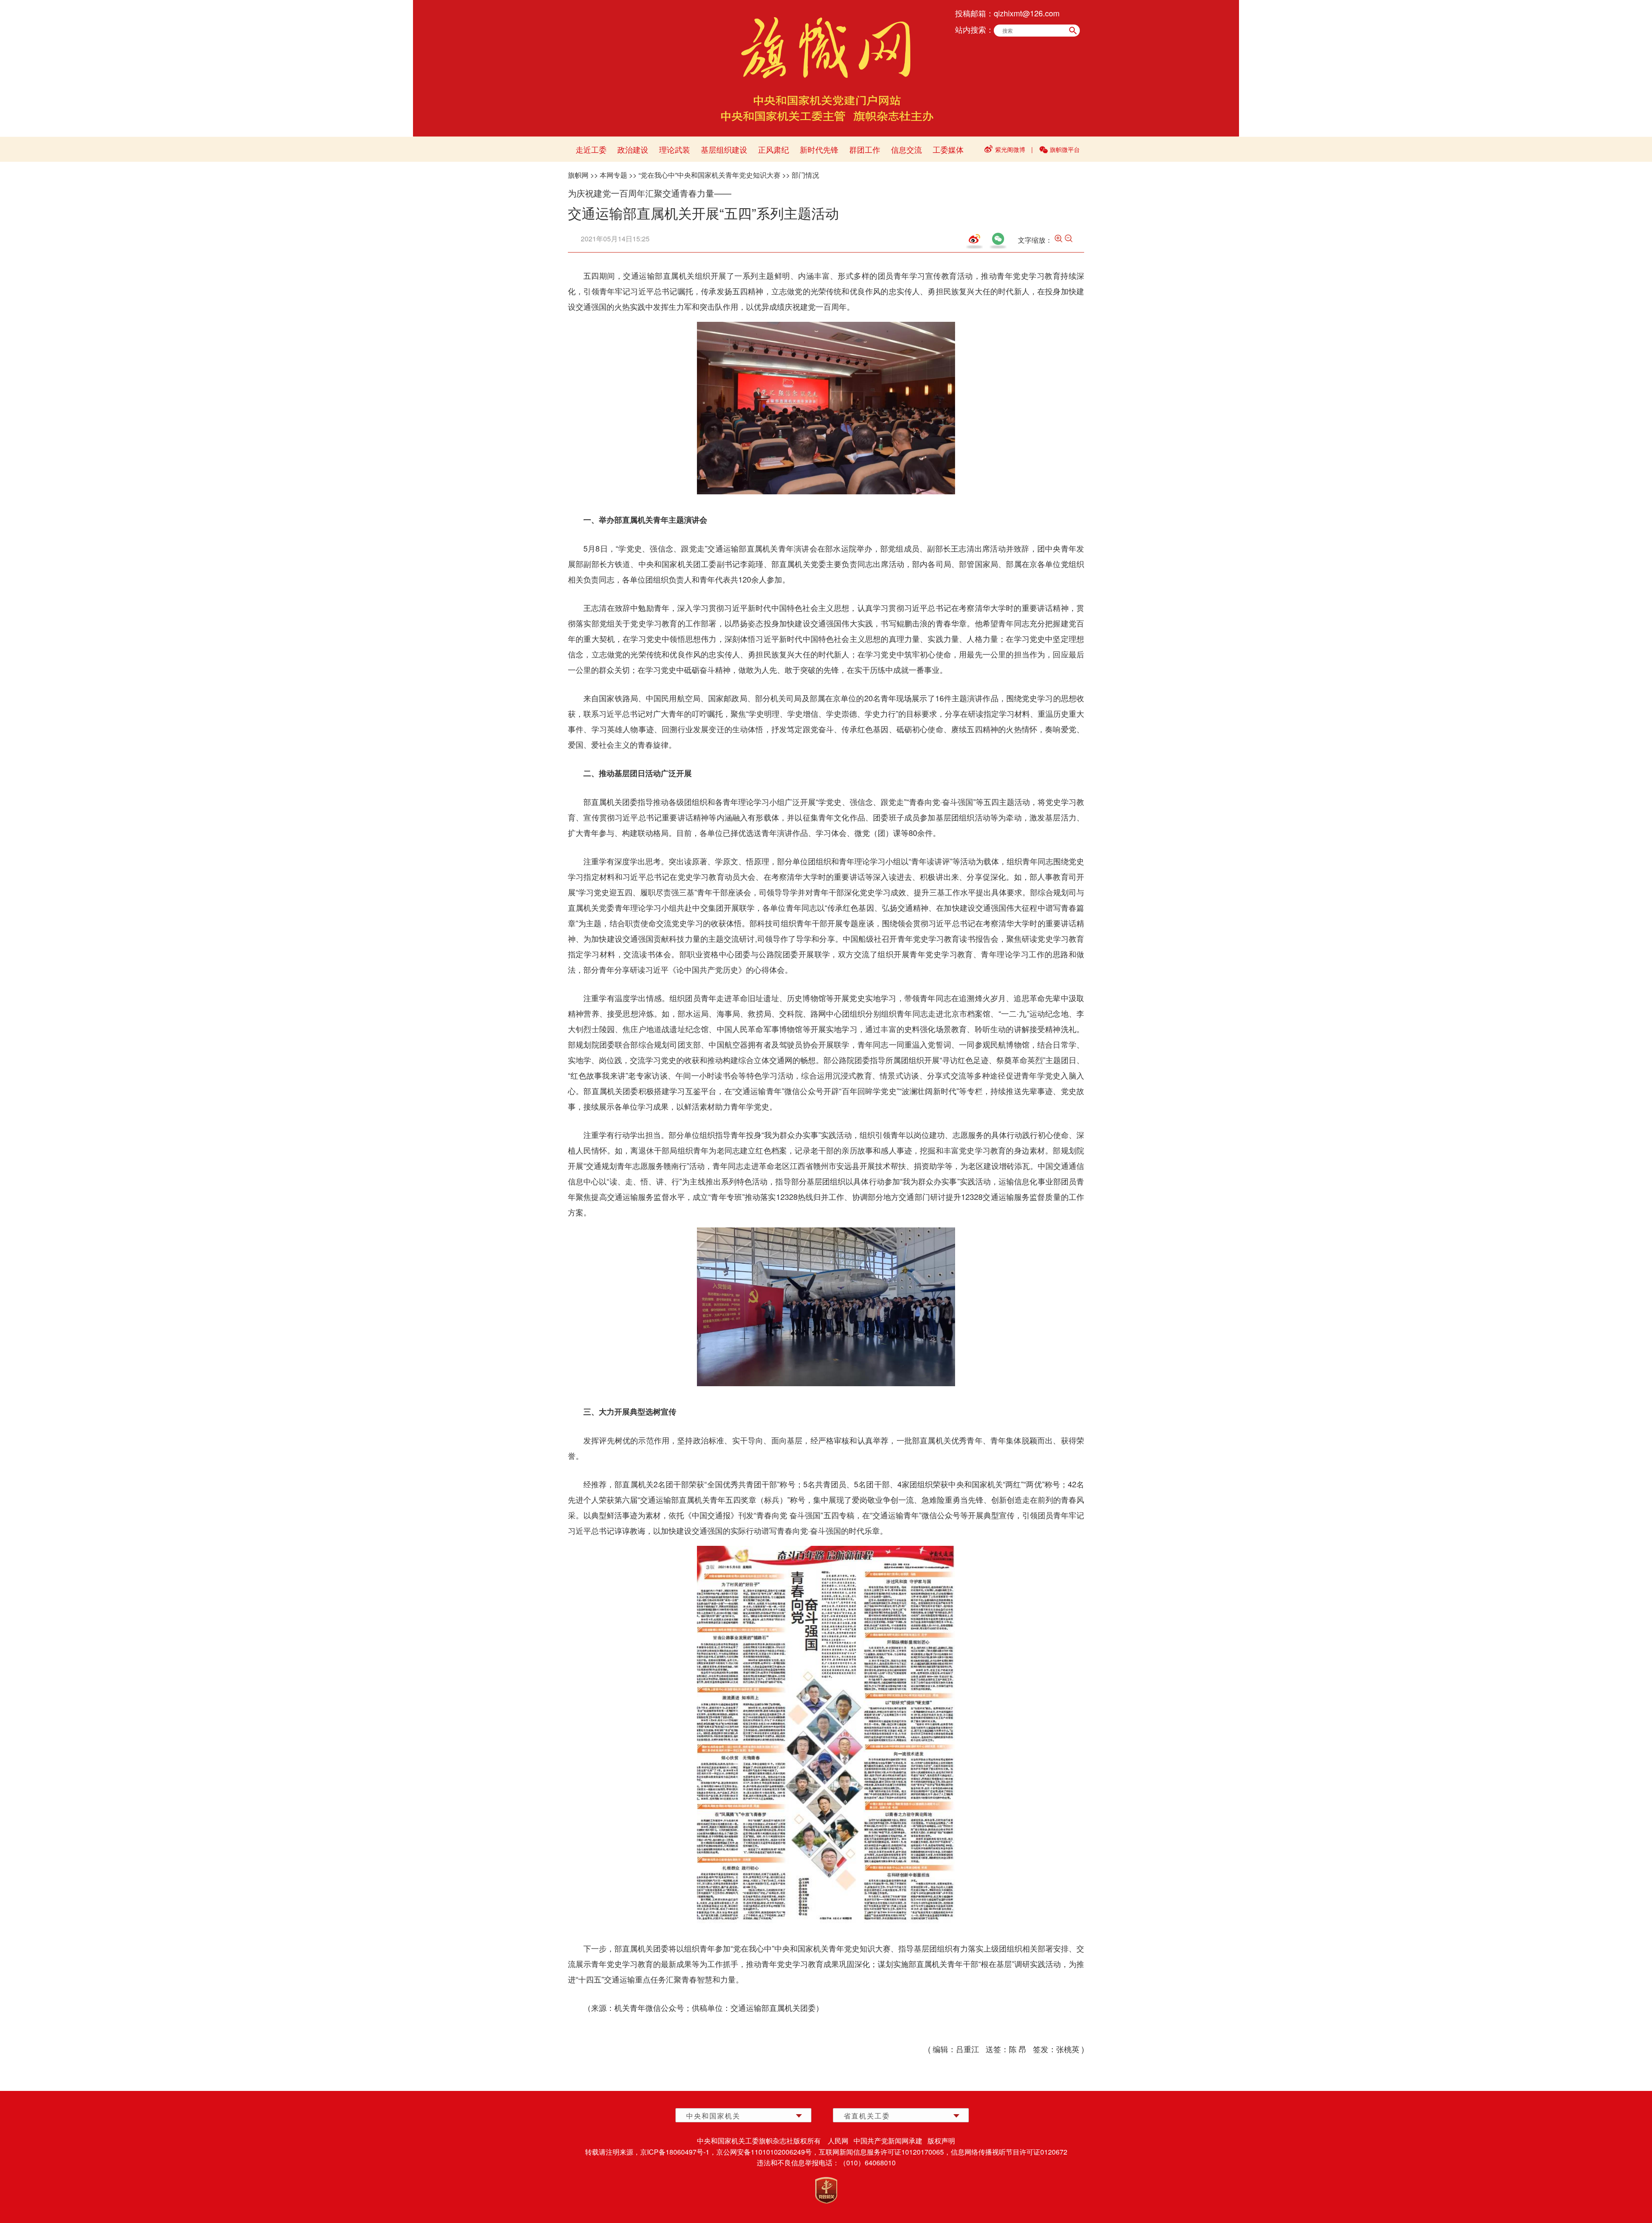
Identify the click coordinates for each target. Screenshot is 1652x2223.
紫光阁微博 (1010, 149)
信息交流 (906, 149)
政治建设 (633, 149)
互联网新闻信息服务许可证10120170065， (885, 2152)
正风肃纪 (774, 149)
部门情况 (805, 175)
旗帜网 (578, 175)
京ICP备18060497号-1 (675, 2152)
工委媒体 (948, 149)
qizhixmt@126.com (1027, 13)
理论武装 (675, 149)
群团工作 (865, 149)
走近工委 (591, 149)
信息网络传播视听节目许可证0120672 (1009, 2152)
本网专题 (613, 175)
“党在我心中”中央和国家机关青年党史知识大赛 (709, 175)
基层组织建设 (724, 149)
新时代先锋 (819, 149)
